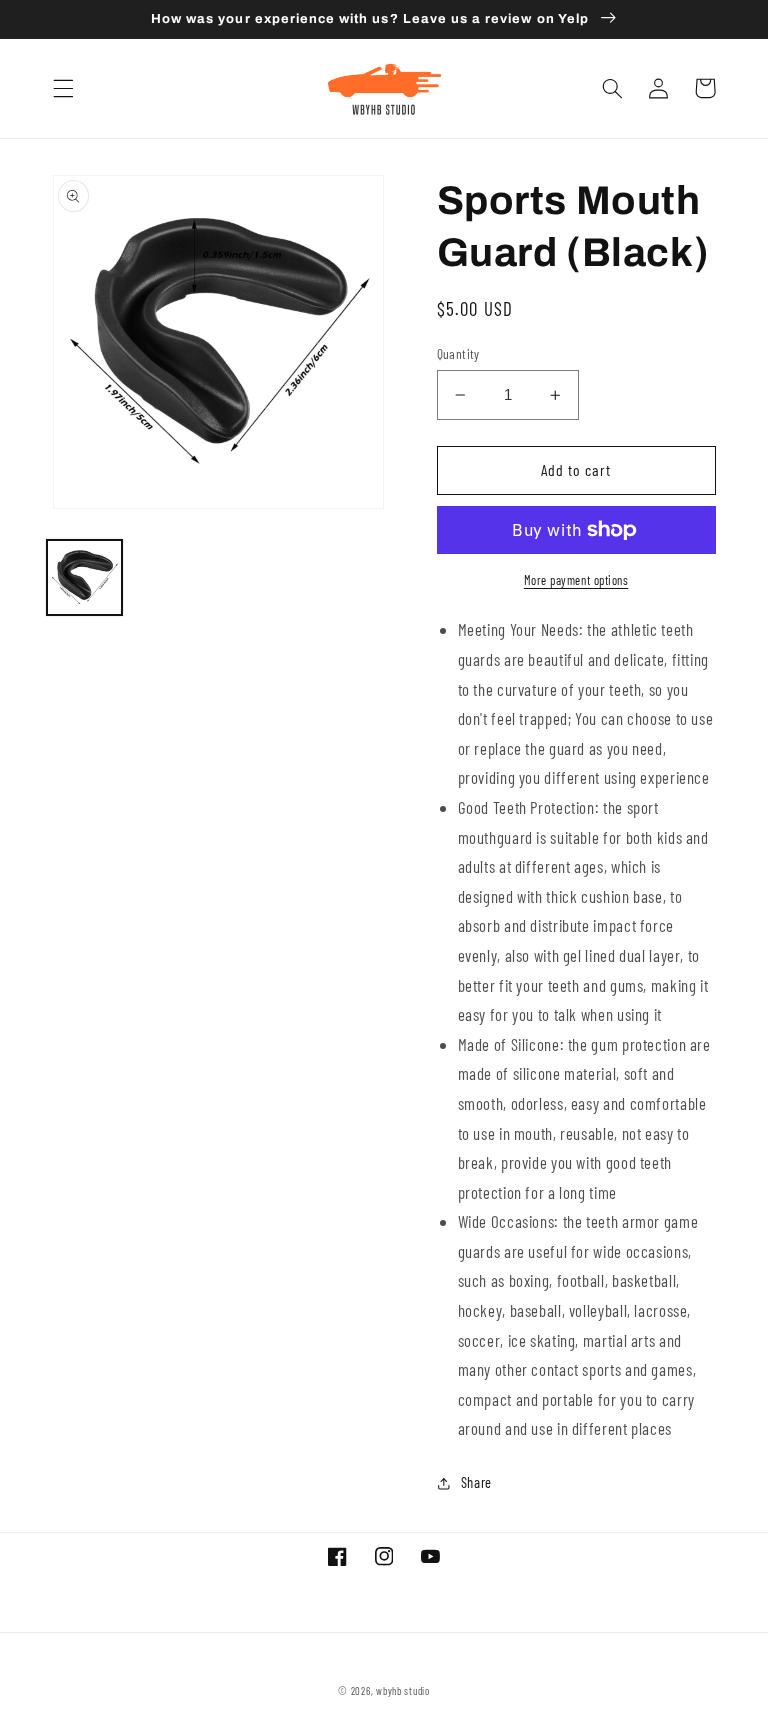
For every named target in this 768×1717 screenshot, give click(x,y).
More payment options (576, 580)
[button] (63, 88)
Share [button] (476, 1482)
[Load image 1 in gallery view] (84, 577)
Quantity (458, 353)
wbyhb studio (403, 1690)
